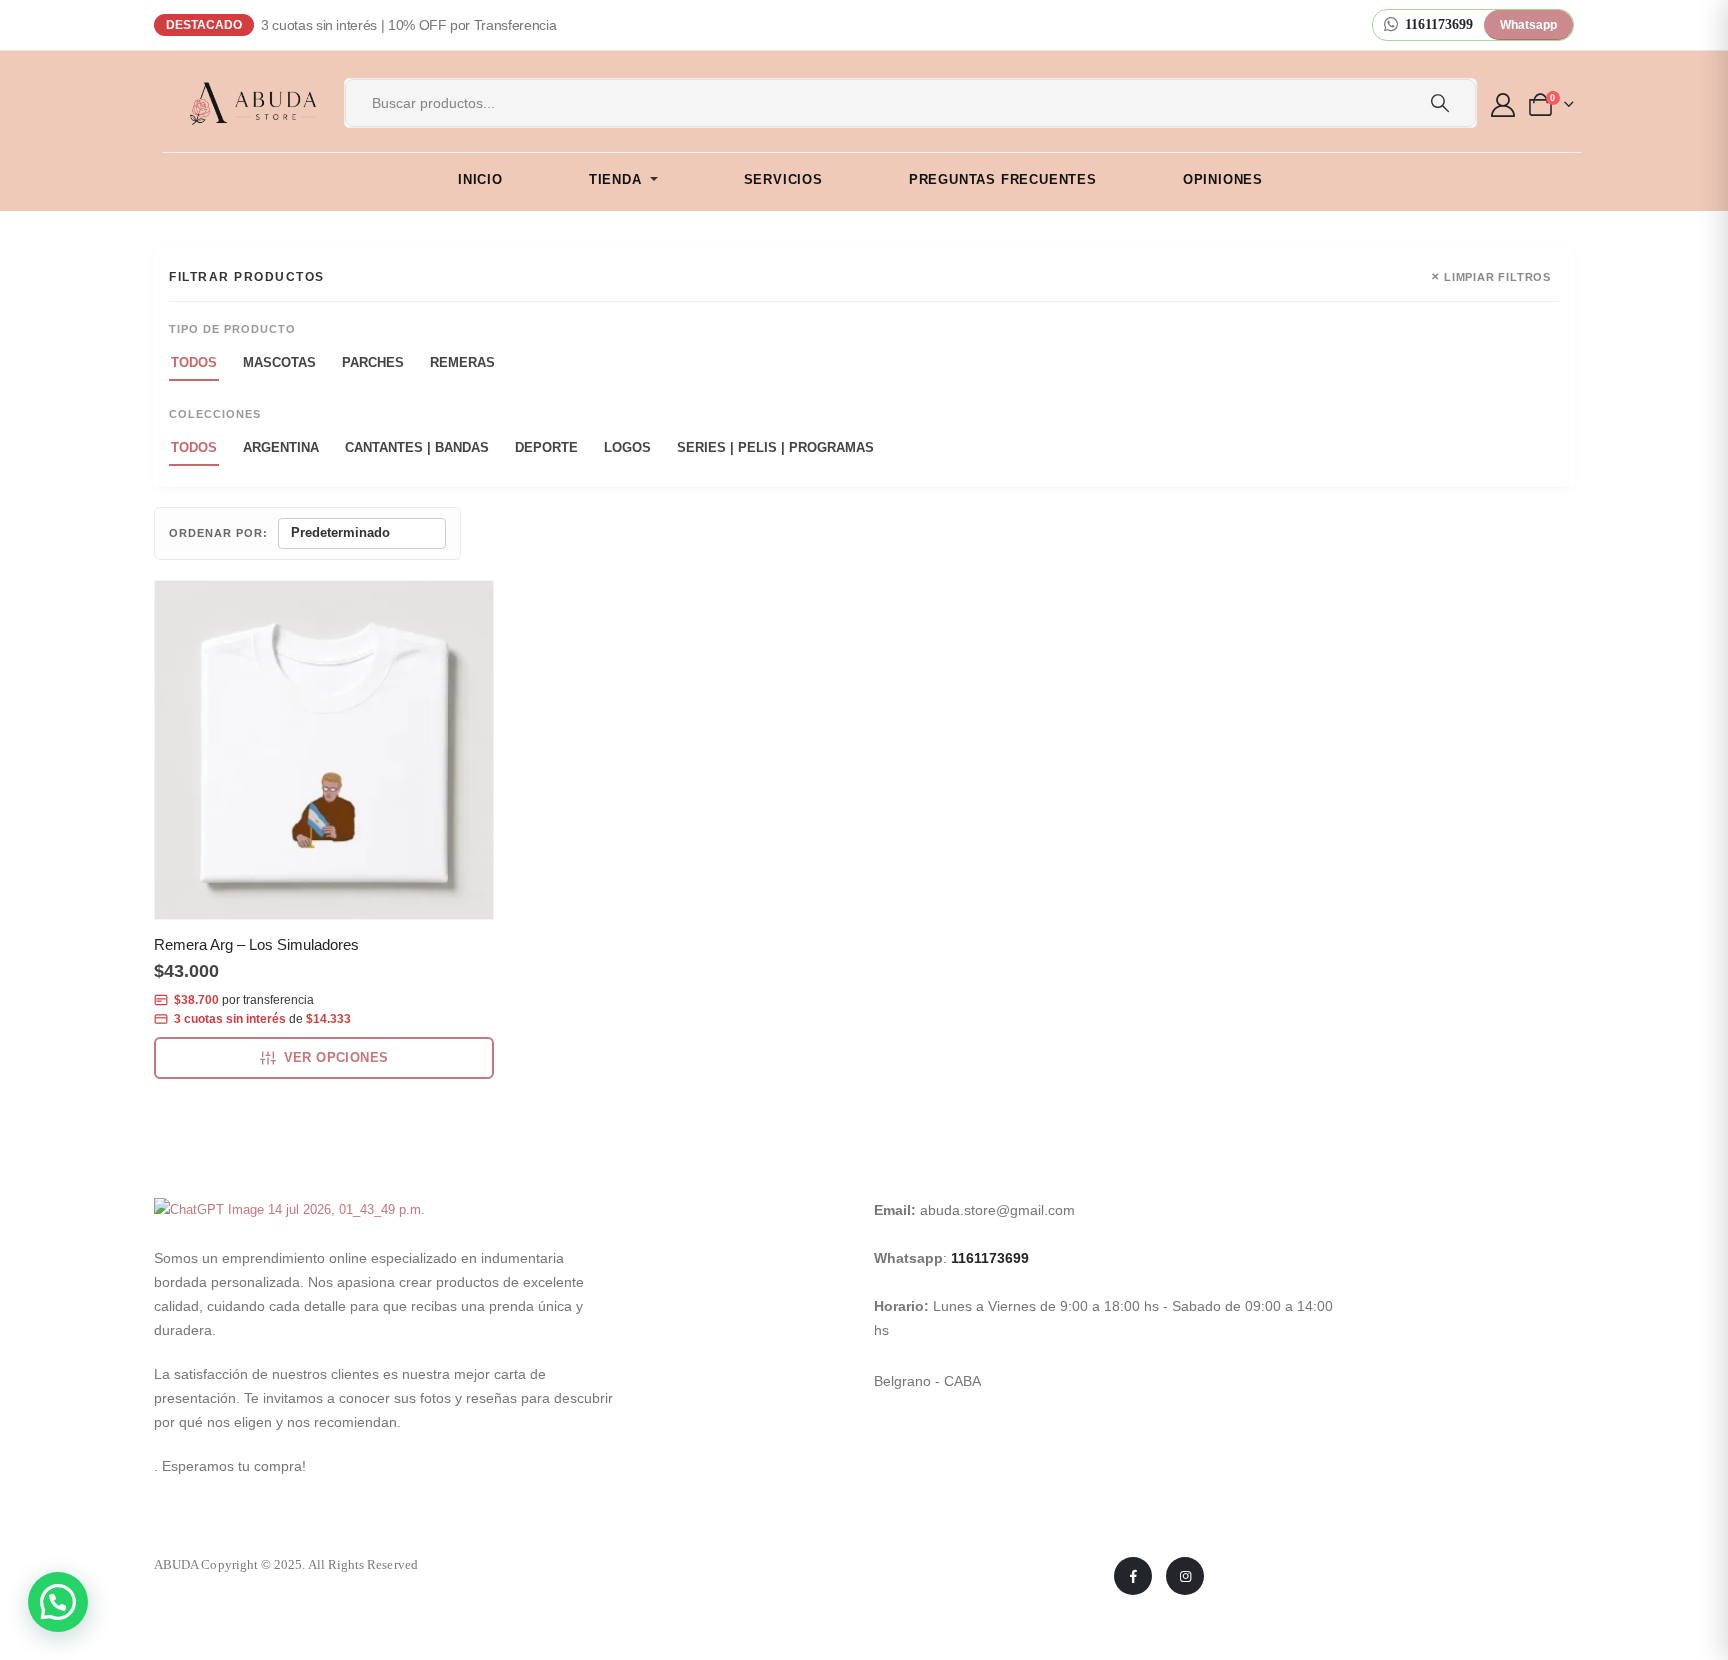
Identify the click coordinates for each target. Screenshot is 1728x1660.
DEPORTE (546, 447)
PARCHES (373, 362)
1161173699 (990, 1258)
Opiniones (1223, 179)
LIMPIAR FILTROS (1491, 277)
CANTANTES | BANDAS (417, 447)
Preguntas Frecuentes (1003, 179)
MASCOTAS (279, 362)
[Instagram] (1185, 1576)
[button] (58, 1602)
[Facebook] (1133, 1576)
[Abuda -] (242, 103)
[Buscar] (1440, 103)
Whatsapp (1528, 25)
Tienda (615, 179)
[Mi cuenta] (1505, 105)
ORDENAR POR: (218, 533)
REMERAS (462, 362)
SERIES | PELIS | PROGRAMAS (775, 447)
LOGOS (627, 447)
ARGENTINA (281, 447)
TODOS (194, 362)
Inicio (480, 179)
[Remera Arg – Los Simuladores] (324, 750)
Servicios (783, 179)
